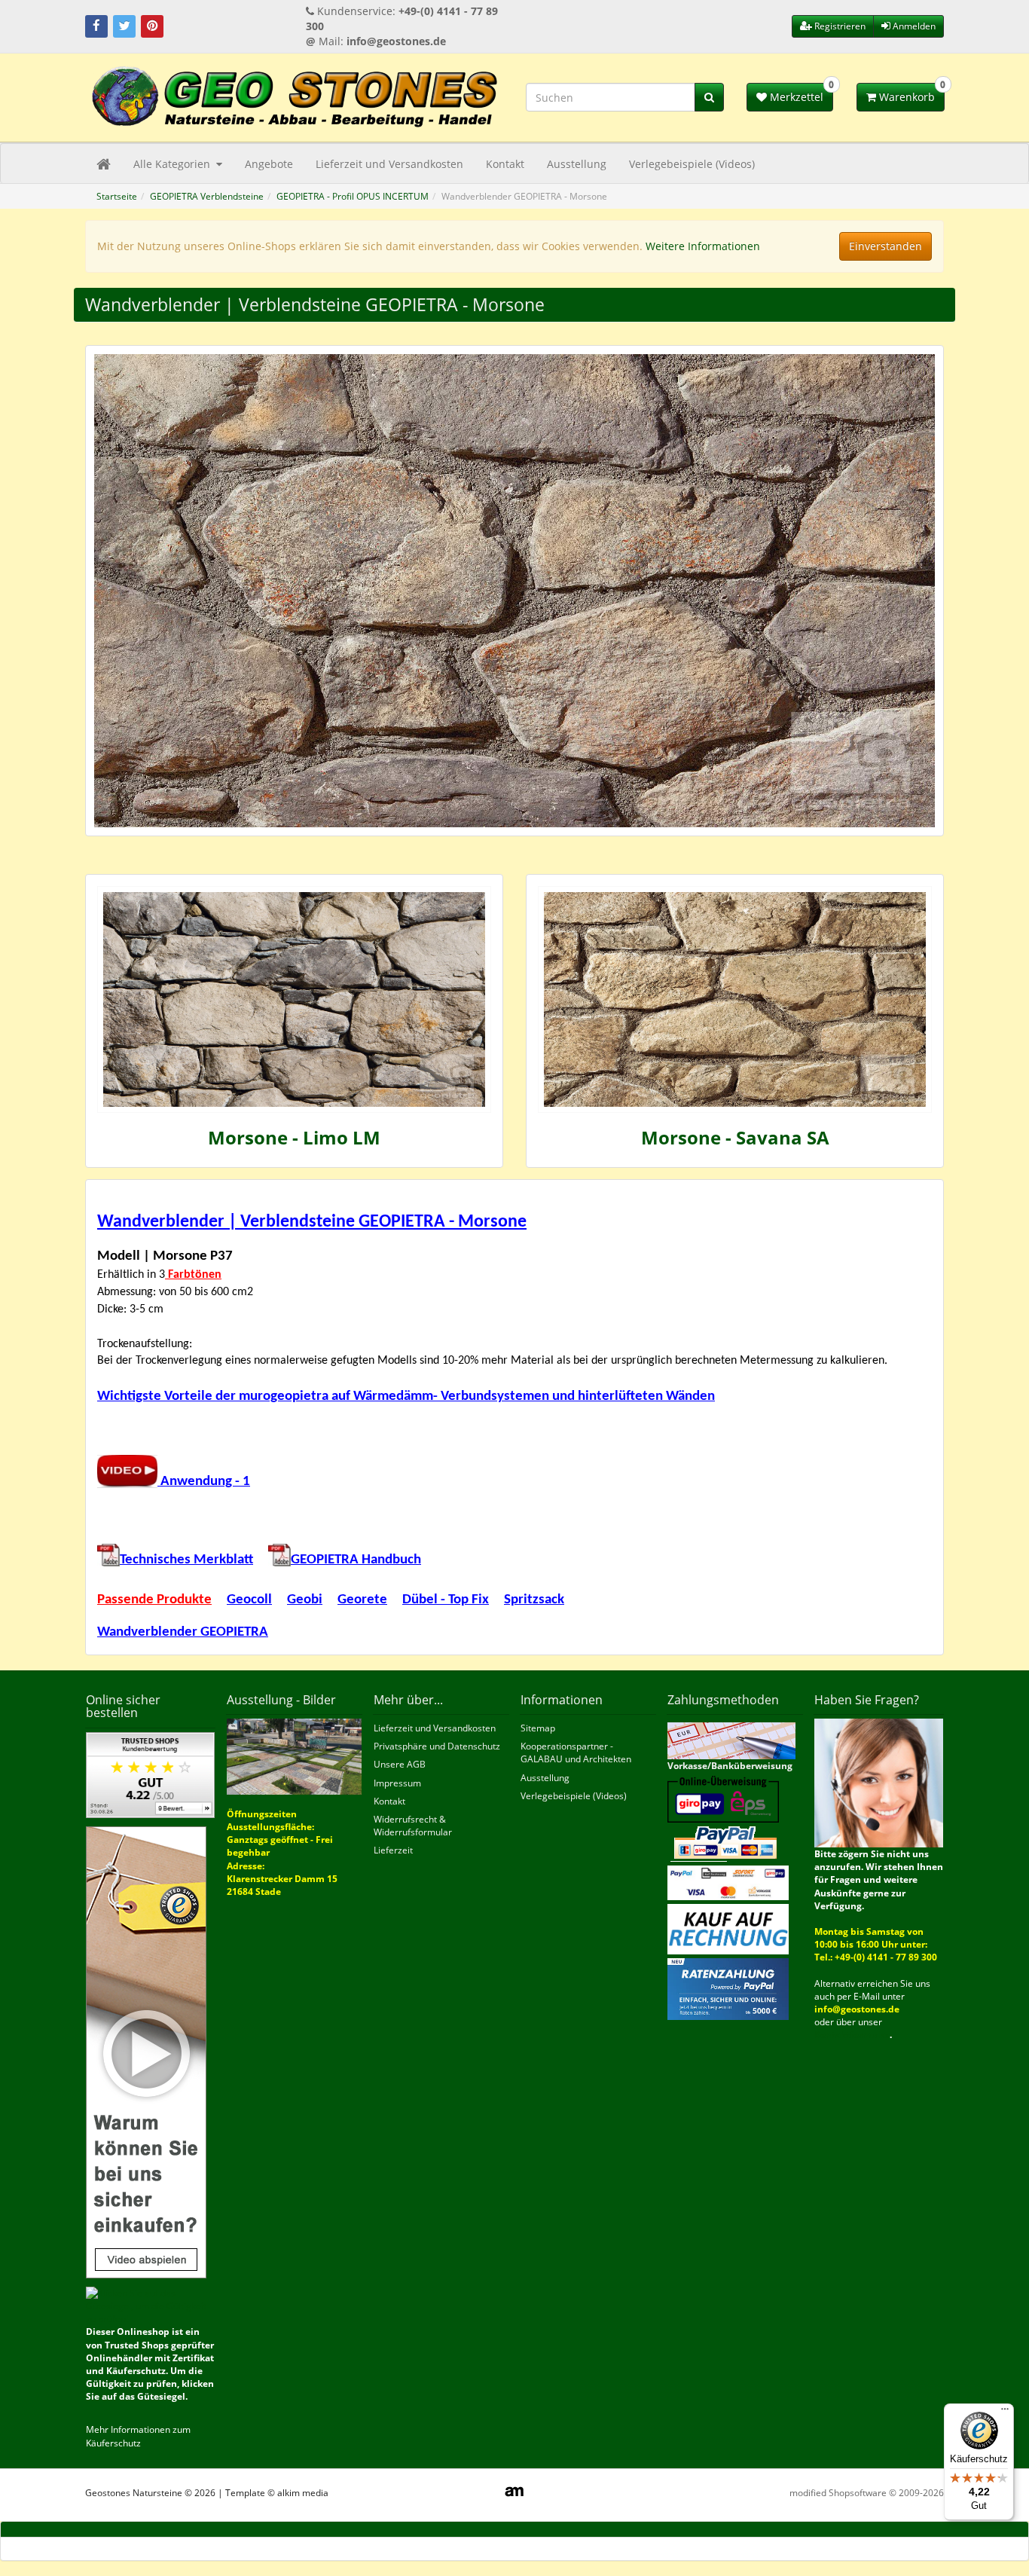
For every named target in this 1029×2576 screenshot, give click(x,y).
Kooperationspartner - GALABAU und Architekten (576, 1752)
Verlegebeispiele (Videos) (692, 164)
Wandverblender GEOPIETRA (183, 1632)
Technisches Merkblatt (186, 1560)
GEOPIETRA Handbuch (356, 1560)
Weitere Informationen (703, 246)
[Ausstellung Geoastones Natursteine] (294, 1756)
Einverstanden (885, 246)
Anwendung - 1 (204, 1482)
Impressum (397, 1783)
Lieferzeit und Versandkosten (389, 164)
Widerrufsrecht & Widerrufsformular (413, 1826)
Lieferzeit (393, 1850)
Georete (362, 1600)
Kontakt (505, 164)
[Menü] (1005, 2413)
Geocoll (249, 1600)
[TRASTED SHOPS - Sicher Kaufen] (146, 2051)
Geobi (305, 1600)
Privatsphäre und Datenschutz (437, 1746)
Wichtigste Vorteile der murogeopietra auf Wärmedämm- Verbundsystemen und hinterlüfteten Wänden (406, 1396)
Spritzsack (534, 1600)
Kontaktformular (852, 2035)
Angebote (269, 164)
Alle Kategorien (173, 164)
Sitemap (538, 1728)
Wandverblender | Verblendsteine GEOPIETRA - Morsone (312, 1222)
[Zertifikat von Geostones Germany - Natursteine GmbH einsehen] (150, 1774)
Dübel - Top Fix (446, 1600)
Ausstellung (577, 164)
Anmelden (913, 26)
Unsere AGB (400, 1764)
